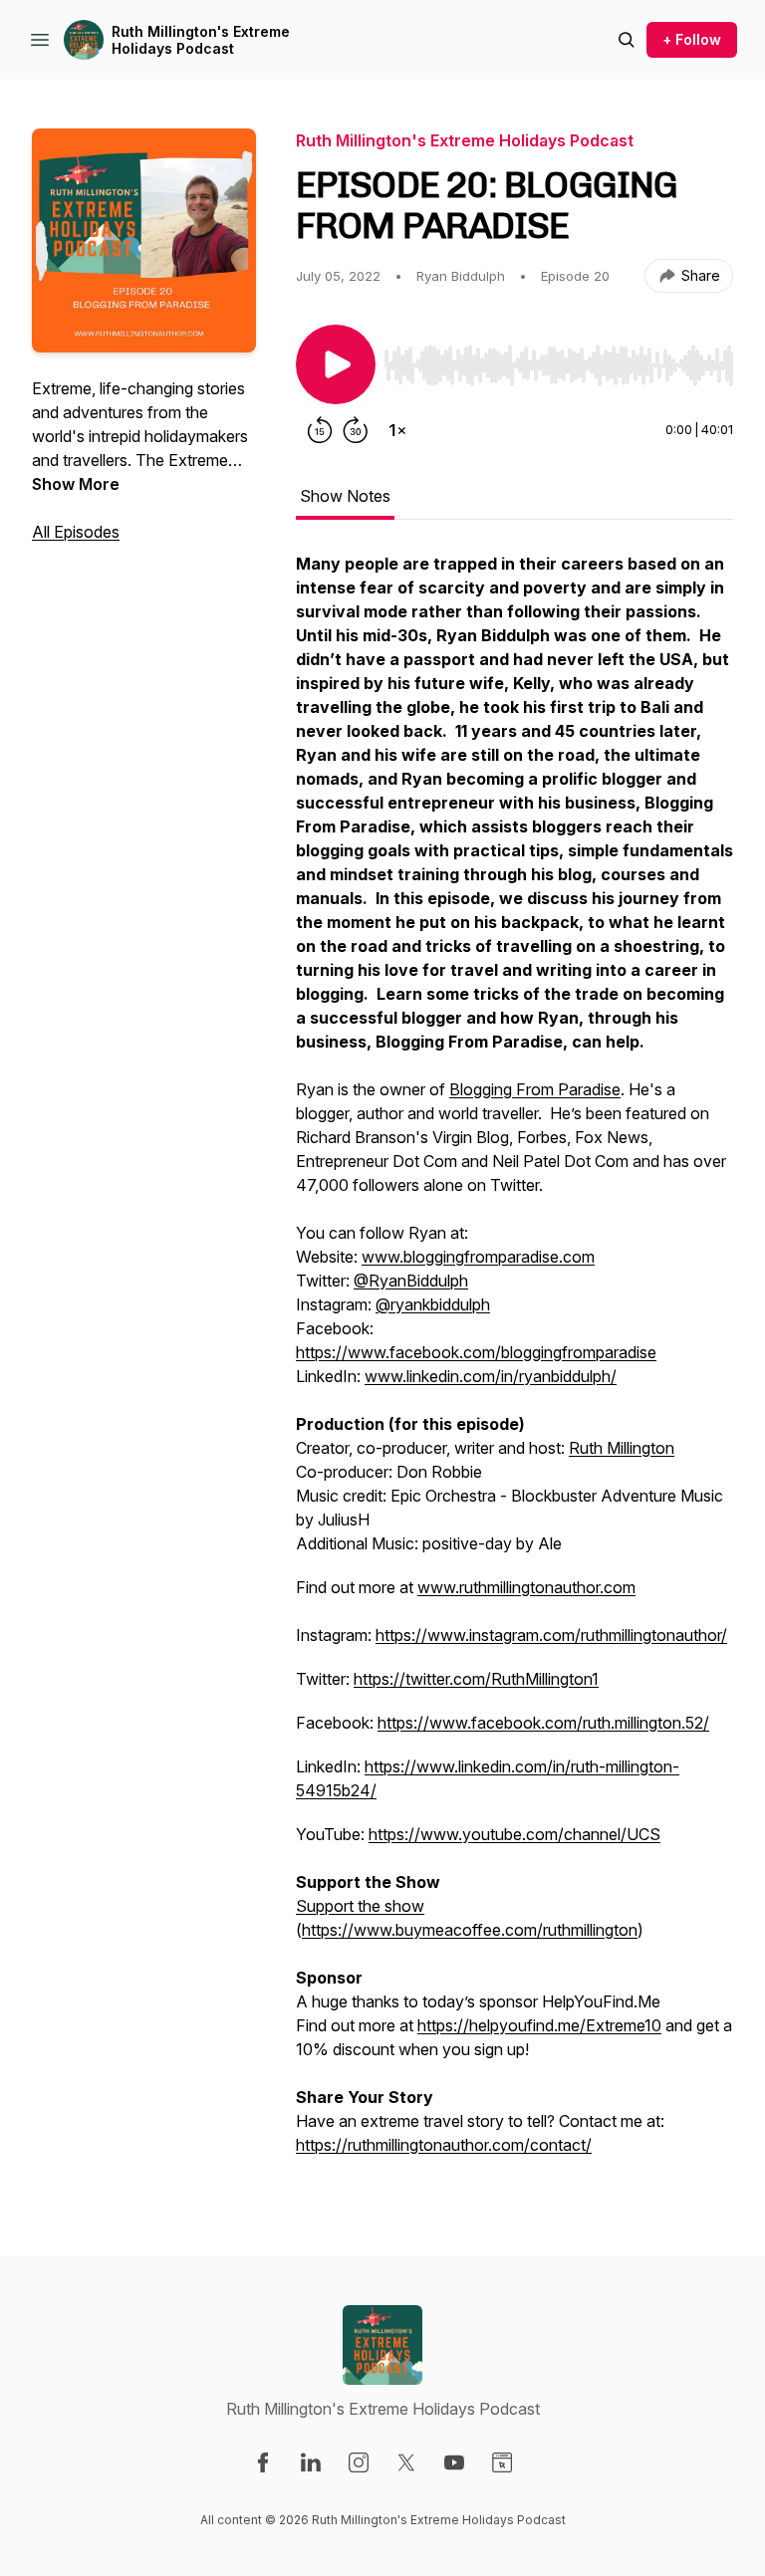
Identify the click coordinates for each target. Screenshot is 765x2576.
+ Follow (692, 39)
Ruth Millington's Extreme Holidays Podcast (201, 40)
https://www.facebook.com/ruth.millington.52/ (543, 1723)
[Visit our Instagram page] (359, 2462)
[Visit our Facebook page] (263, 2462)
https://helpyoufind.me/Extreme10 (539, 2025)
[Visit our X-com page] (406, 2462)
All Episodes (76, 532)
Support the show (360, 1906)
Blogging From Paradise (535, 1089)
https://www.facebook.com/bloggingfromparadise (476, 1352)
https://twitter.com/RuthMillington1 (476, 1679)
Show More (76, 484)
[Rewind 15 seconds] (320, 430)
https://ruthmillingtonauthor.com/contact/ (444, 2145)
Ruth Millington (622, 1448)
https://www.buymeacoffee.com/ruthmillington (470, 1930)
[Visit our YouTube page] (454, 2462)
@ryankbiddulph (433, 1304)
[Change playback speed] (397, 430)
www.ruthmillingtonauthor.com (526, 1587)
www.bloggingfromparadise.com (478, 1257)
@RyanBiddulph (411, 1281)
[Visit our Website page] (502, 2462)
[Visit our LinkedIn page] (311, 2462)
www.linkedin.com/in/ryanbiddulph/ (491, 1376)
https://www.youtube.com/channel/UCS (514, 1834)
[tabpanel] (514, 1364)
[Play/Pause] (336, 364)
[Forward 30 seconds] (356, 430)
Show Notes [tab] (345, 496)
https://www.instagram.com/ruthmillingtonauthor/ (551, 1635)
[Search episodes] (627, 40)
